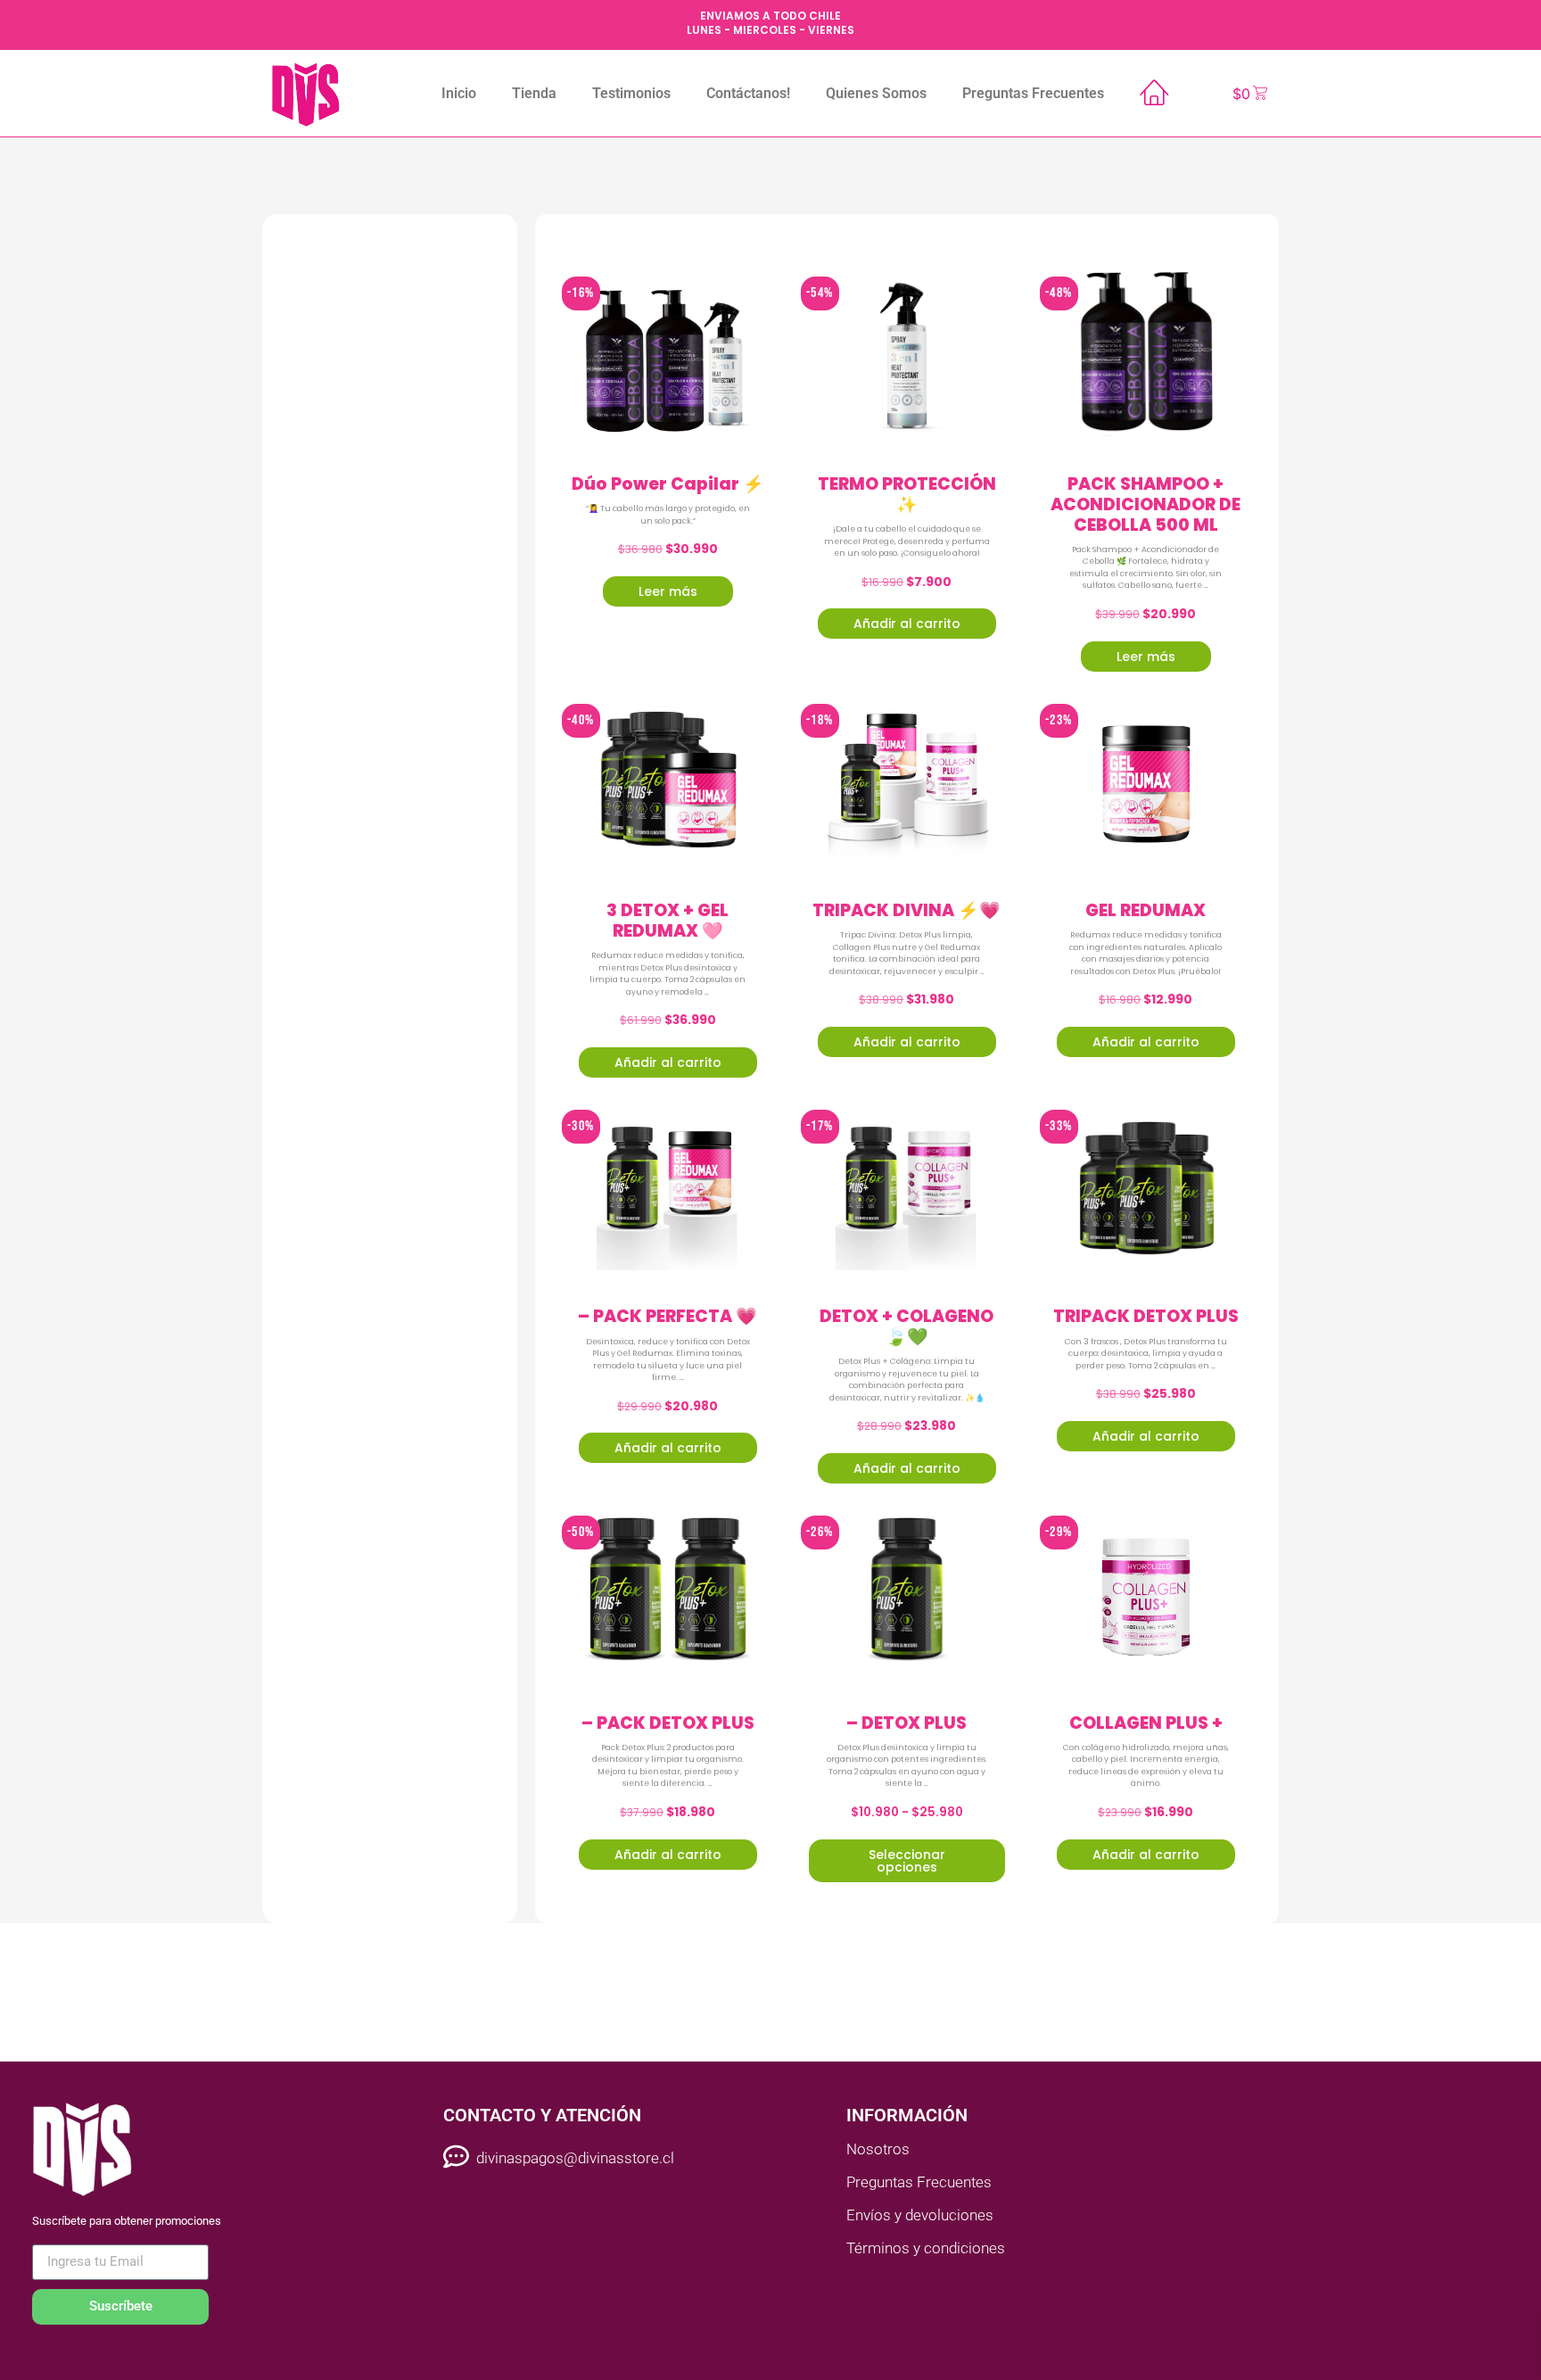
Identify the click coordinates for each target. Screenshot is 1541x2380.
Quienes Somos (876, 93)
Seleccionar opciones (907, 1861)
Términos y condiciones (926, 2248)
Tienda (534, 93)
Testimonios (631, 93)
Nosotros (878, 2149)
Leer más (668, 591)
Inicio (459, 93)
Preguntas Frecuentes (1033, 93)
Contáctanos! (748, 93)
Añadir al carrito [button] (907, 624)
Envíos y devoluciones (920, 2215)
